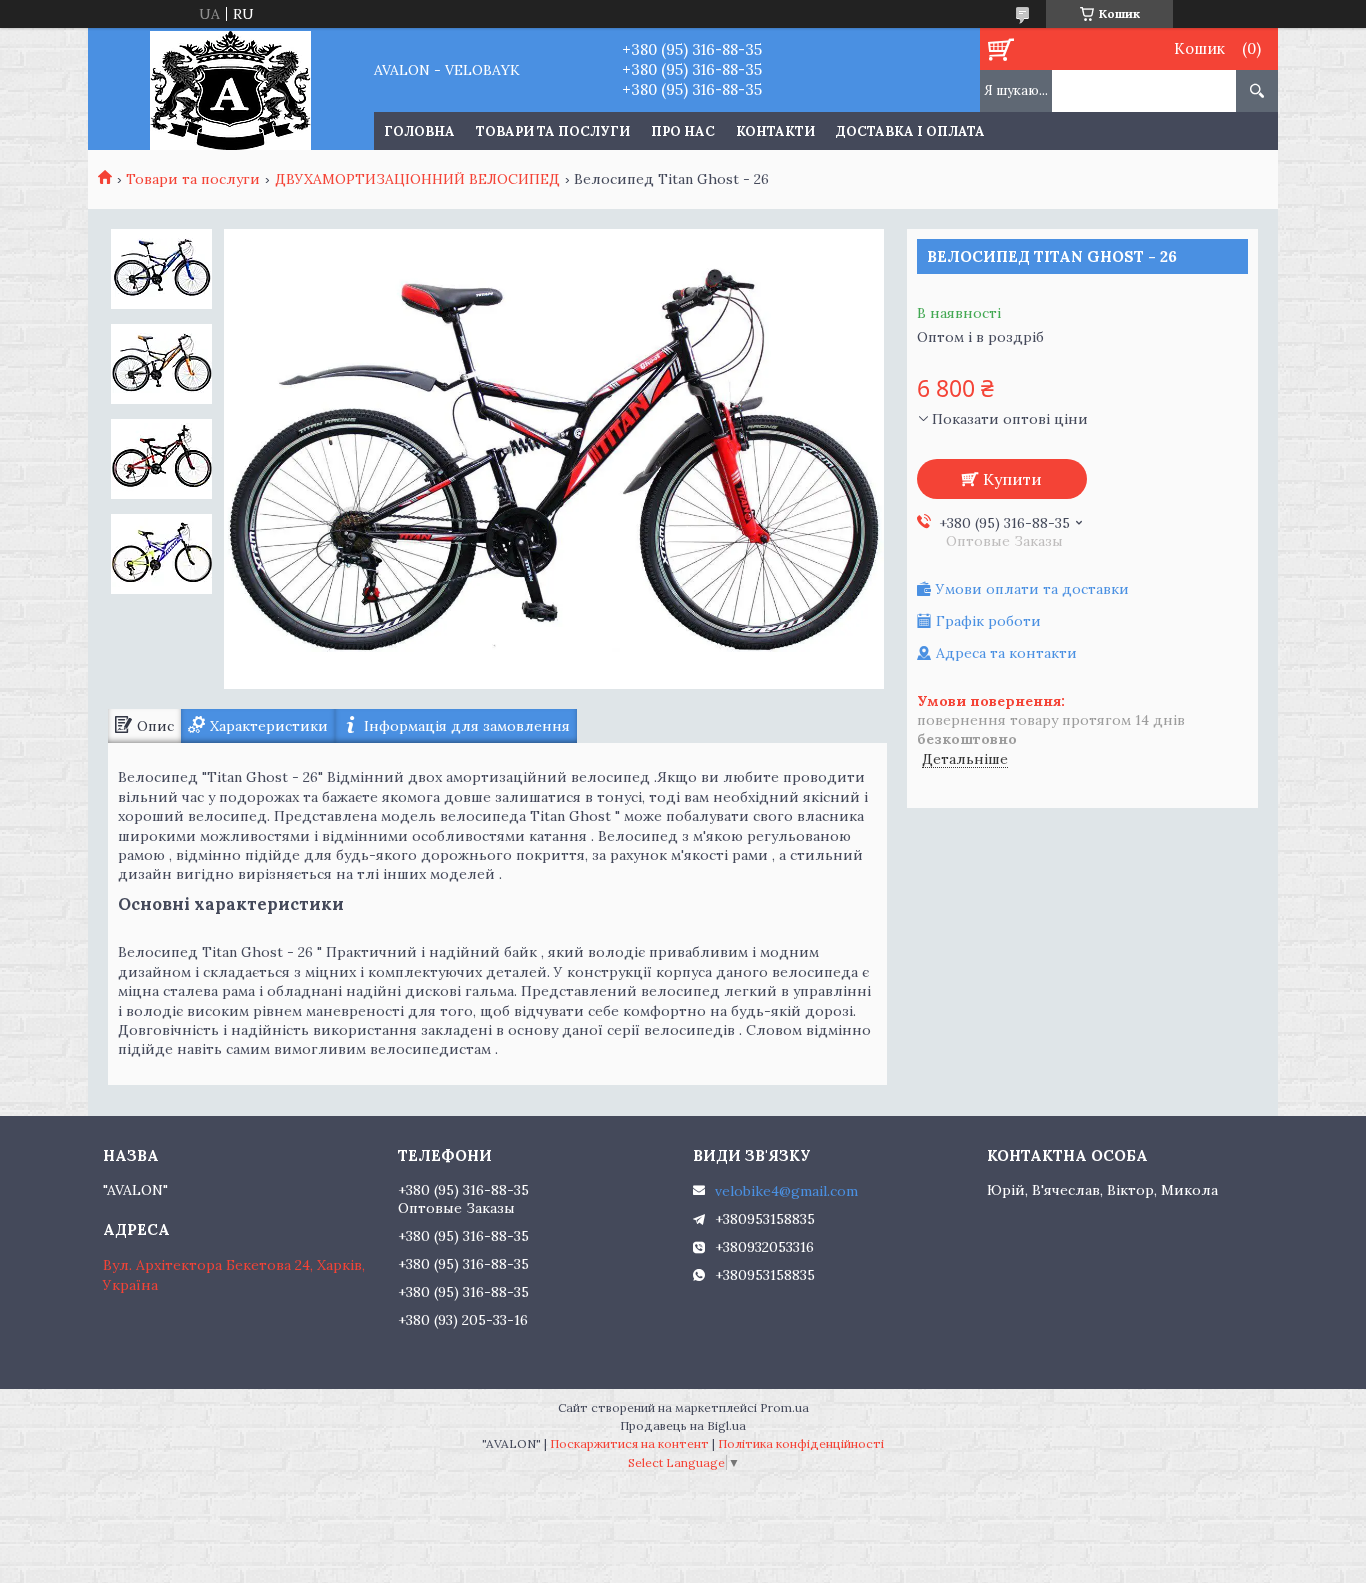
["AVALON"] (230, 89)
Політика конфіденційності (801, 1443)
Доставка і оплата (910, 131)
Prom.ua (784, 1407)
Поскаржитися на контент (629, 1443)
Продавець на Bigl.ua (683, 1425)
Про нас (683, 131)
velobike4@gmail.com (786, 1191)
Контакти (775, 131)
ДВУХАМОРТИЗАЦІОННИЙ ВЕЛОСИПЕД (417, 179)
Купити (1012, 479)
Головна (419, 131)
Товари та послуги (553, 131)
